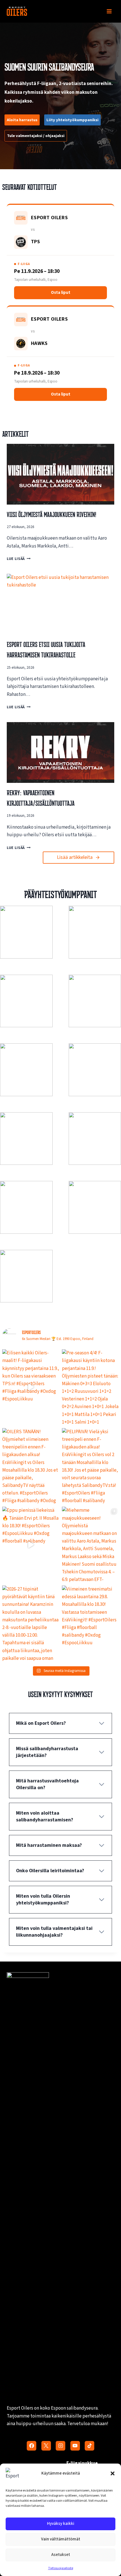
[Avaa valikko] (109, 11)
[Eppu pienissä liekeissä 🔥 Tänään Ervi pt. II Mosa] (31, 1545)
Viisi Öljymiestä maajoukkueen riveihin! (51, 514)
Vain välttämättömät (61, 2539)
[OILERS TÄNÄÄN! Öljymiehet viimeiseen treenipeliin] (31, 1466)
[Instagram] (60, 2446)
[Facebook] (32, 2446)
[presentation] (60, 474)
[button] (113, 2473)
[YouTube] (75, 2446)
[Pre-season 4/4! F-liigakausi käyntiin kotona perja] (90, 1387)
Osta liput (61, 293)
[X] (46, 2446)
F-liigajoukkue (82, 2463)
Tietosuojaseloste (61, 2568)
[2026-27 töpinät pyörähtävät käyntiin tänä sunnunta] (31, 1623)
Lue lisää (17, 559)
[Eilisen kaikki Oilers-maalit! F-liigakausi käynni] (31, 1387)
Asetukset (61, 2555)
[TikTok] (89, 2446)
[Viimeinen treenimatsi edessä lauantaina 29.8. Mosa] (90, 1623)
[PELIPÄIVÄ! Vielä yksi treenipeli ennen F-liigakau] (90, 1466)
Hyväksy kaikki (61, 2524)
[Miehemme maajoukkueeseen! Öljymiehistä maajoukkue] (90, 1545)
